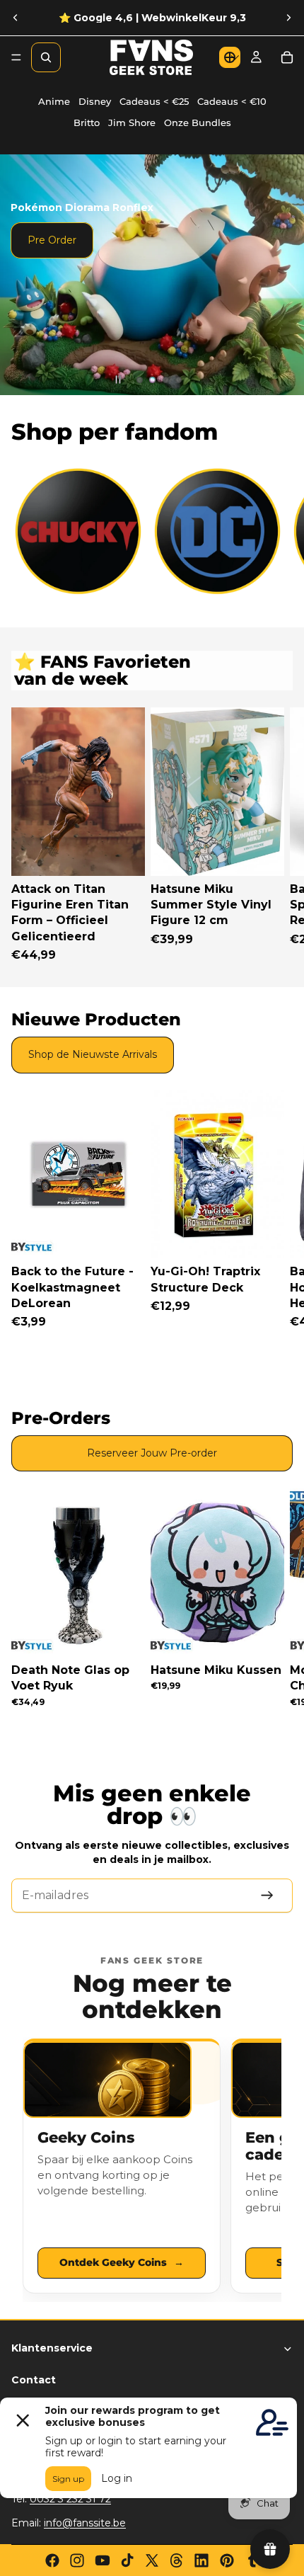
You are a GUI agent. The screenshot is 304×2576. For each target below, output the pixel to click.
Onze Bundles (198, 123)
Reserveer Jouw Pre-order (152, 1453)
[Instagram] (77, 2560)
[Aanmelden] (267, 1896)
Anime (54, 102)
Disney (95, 102)
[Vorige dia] (16, 18)
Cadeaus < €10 (232, 102)
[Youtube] (103, 2560)
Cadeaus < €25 (154, 102)
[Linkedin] (201, 2560)
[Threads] (177, 2560)
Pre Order (52, 240)
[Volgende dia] (288, 18)
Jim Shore (132, 123)
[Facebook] (52, 2560)
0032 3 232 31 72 (70, 2499)
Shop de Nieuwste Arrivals (93, 1054)
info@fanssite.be (85, 2523)
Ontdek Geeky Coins (122, 2262)
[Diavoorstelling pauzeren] (118, 380)
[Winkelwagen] (287, 57)
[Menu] (16, 57)
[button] (230, 57)
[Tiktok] (127, 2560)
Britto (87, 123)
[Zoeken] (46, 57)
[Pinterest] (227, 2560)
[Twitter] (152, 2560)
